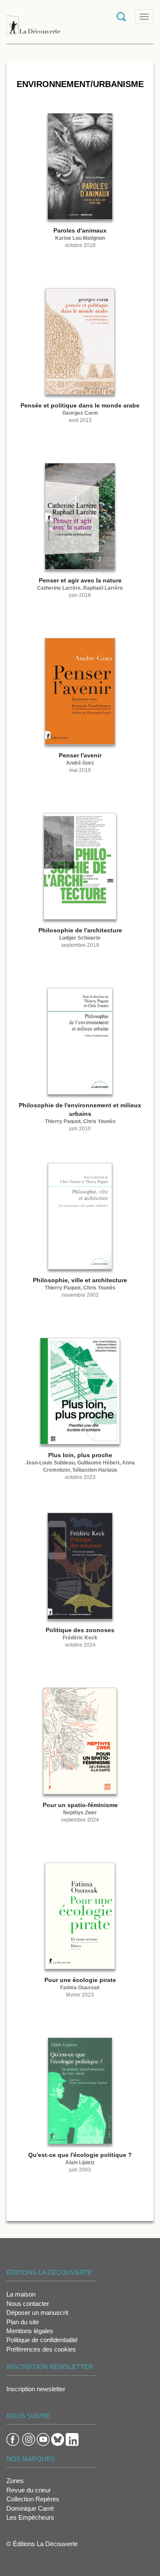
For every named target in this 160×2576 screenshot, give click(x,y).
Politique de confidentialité (42, 2340)
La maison (21, 2294)
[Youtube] (43, 2439)
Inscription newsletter (36, 2389)
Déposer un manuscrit (37, 2313)
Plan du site (23, 2322)
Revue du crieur (29, 2490)
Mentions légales (30, 2331)
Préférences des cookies (41, 2349)
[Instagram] (29, 2439)
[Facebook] (13, 2439)
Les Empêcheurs (30, 2517)
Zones (15, 2481)
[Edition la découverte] (33, 21)
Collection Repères (33, 2499)
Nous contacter (28, 2304)
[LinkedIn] (72, 2439)
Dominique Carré (30, 2508)
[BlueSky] (58, 2439)
